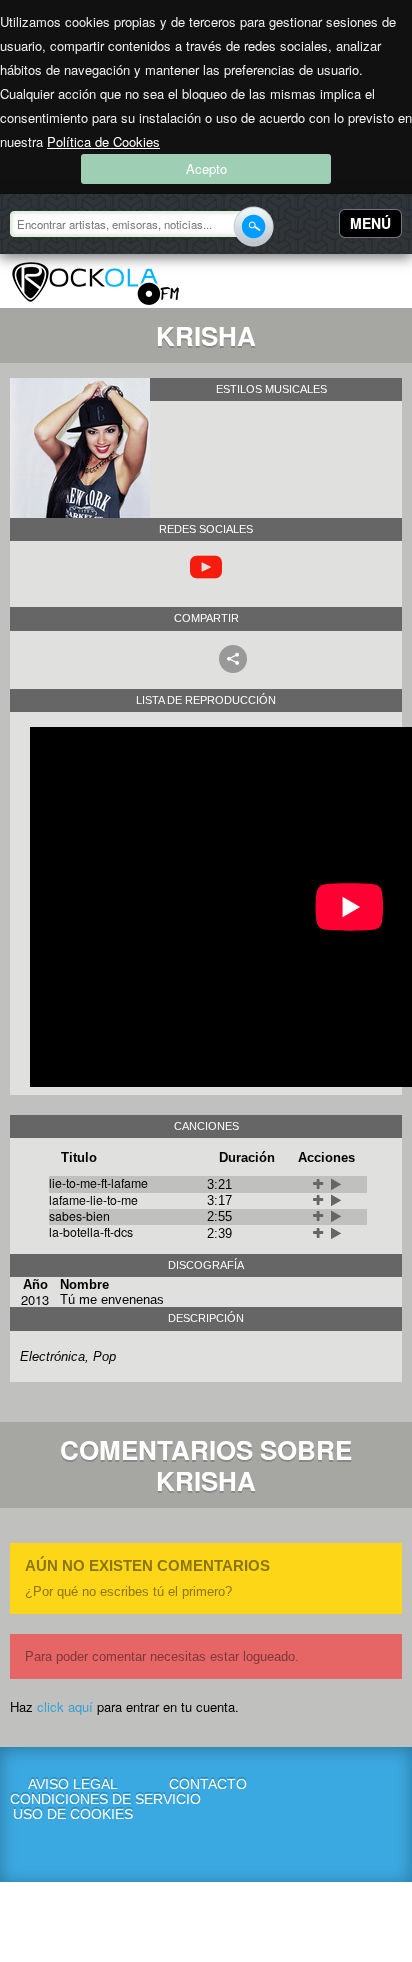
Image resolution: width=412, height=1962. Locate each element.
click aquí (65, 1706)
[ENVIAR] (253, 226)
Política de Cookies (103, 141)
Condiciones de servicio (73, 1799)
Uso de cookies (73, 1814)
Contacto (208, 1784)
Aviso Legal (73, 1784)
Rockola (95, 284)
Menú (370, 223)
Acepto (206, 168)
